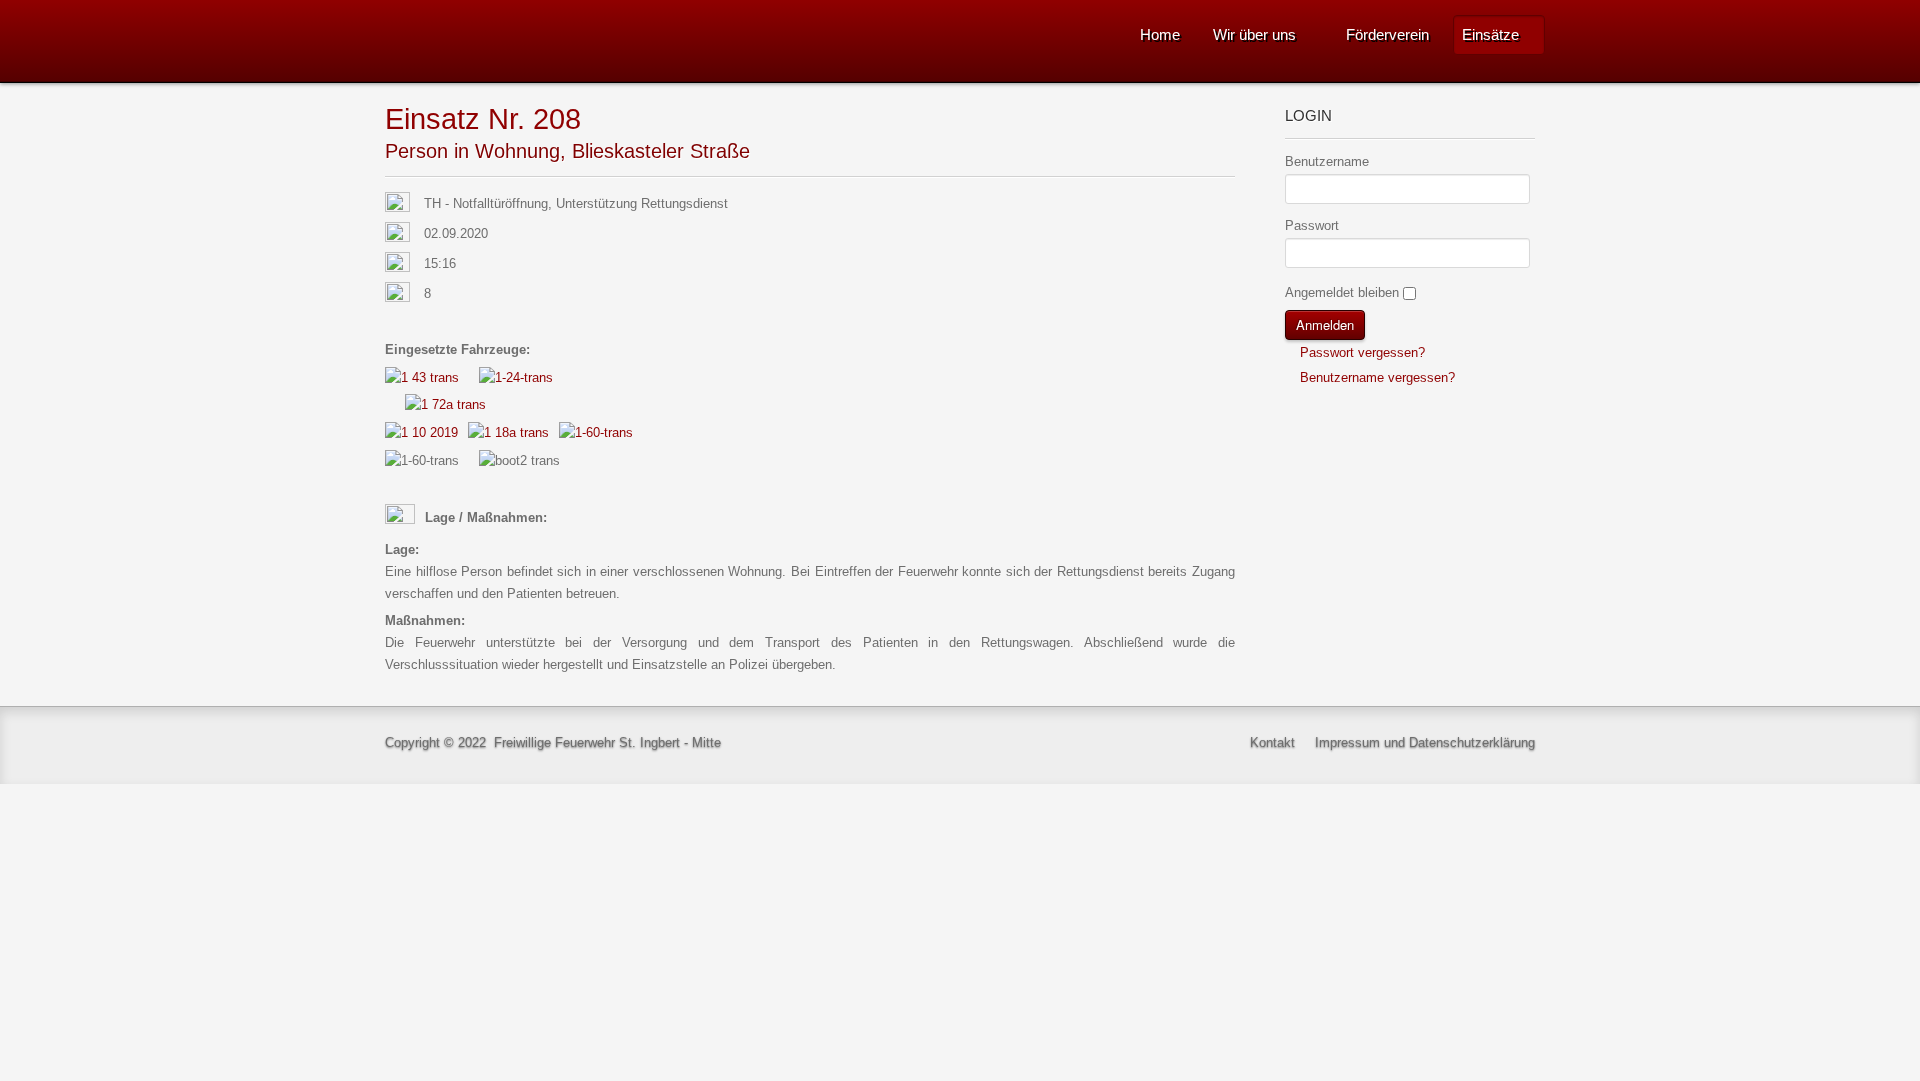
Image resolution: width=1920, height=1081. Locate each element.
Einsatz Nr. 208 (483, 118)
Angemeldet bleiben (1342, 292)
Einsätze (1490, 34)
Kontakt (1272, 742)
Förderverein (1387, 34)
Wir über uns (1254, 34)
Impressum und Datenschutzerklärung (1425, 742)
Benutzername (1327, 161)
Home (1160, 34)
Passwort (1312, 225)
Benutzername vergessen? (1375, 377)
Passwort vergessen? (1360, 352)
